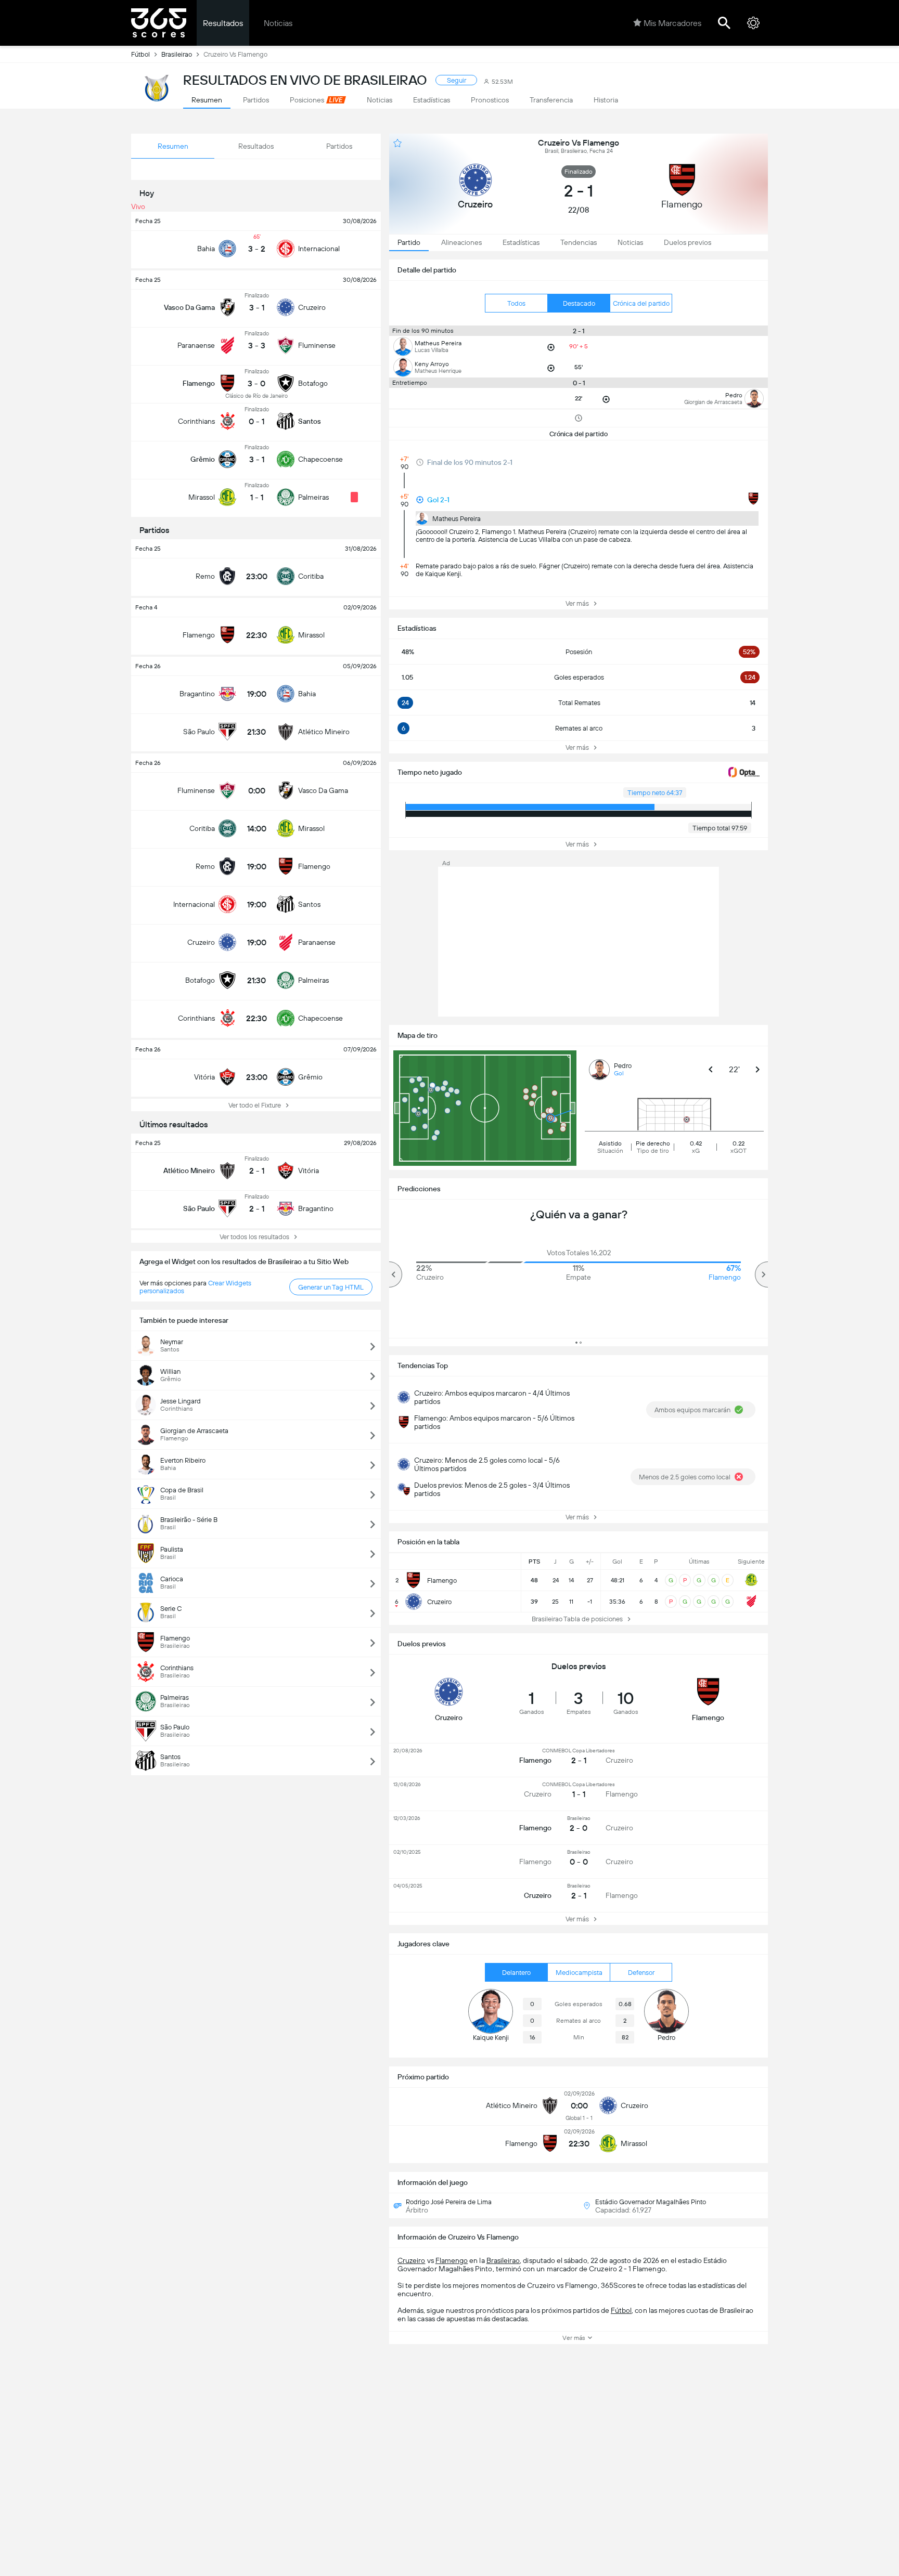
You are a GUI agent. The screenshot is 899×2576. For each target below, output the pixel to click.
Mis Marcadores (672, 23)
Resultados (223, 23)
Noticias (278, 23)
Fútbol (140, 54)
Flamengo (452, 2260)
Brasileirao (177, 54)
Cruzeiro (411, 2260)
